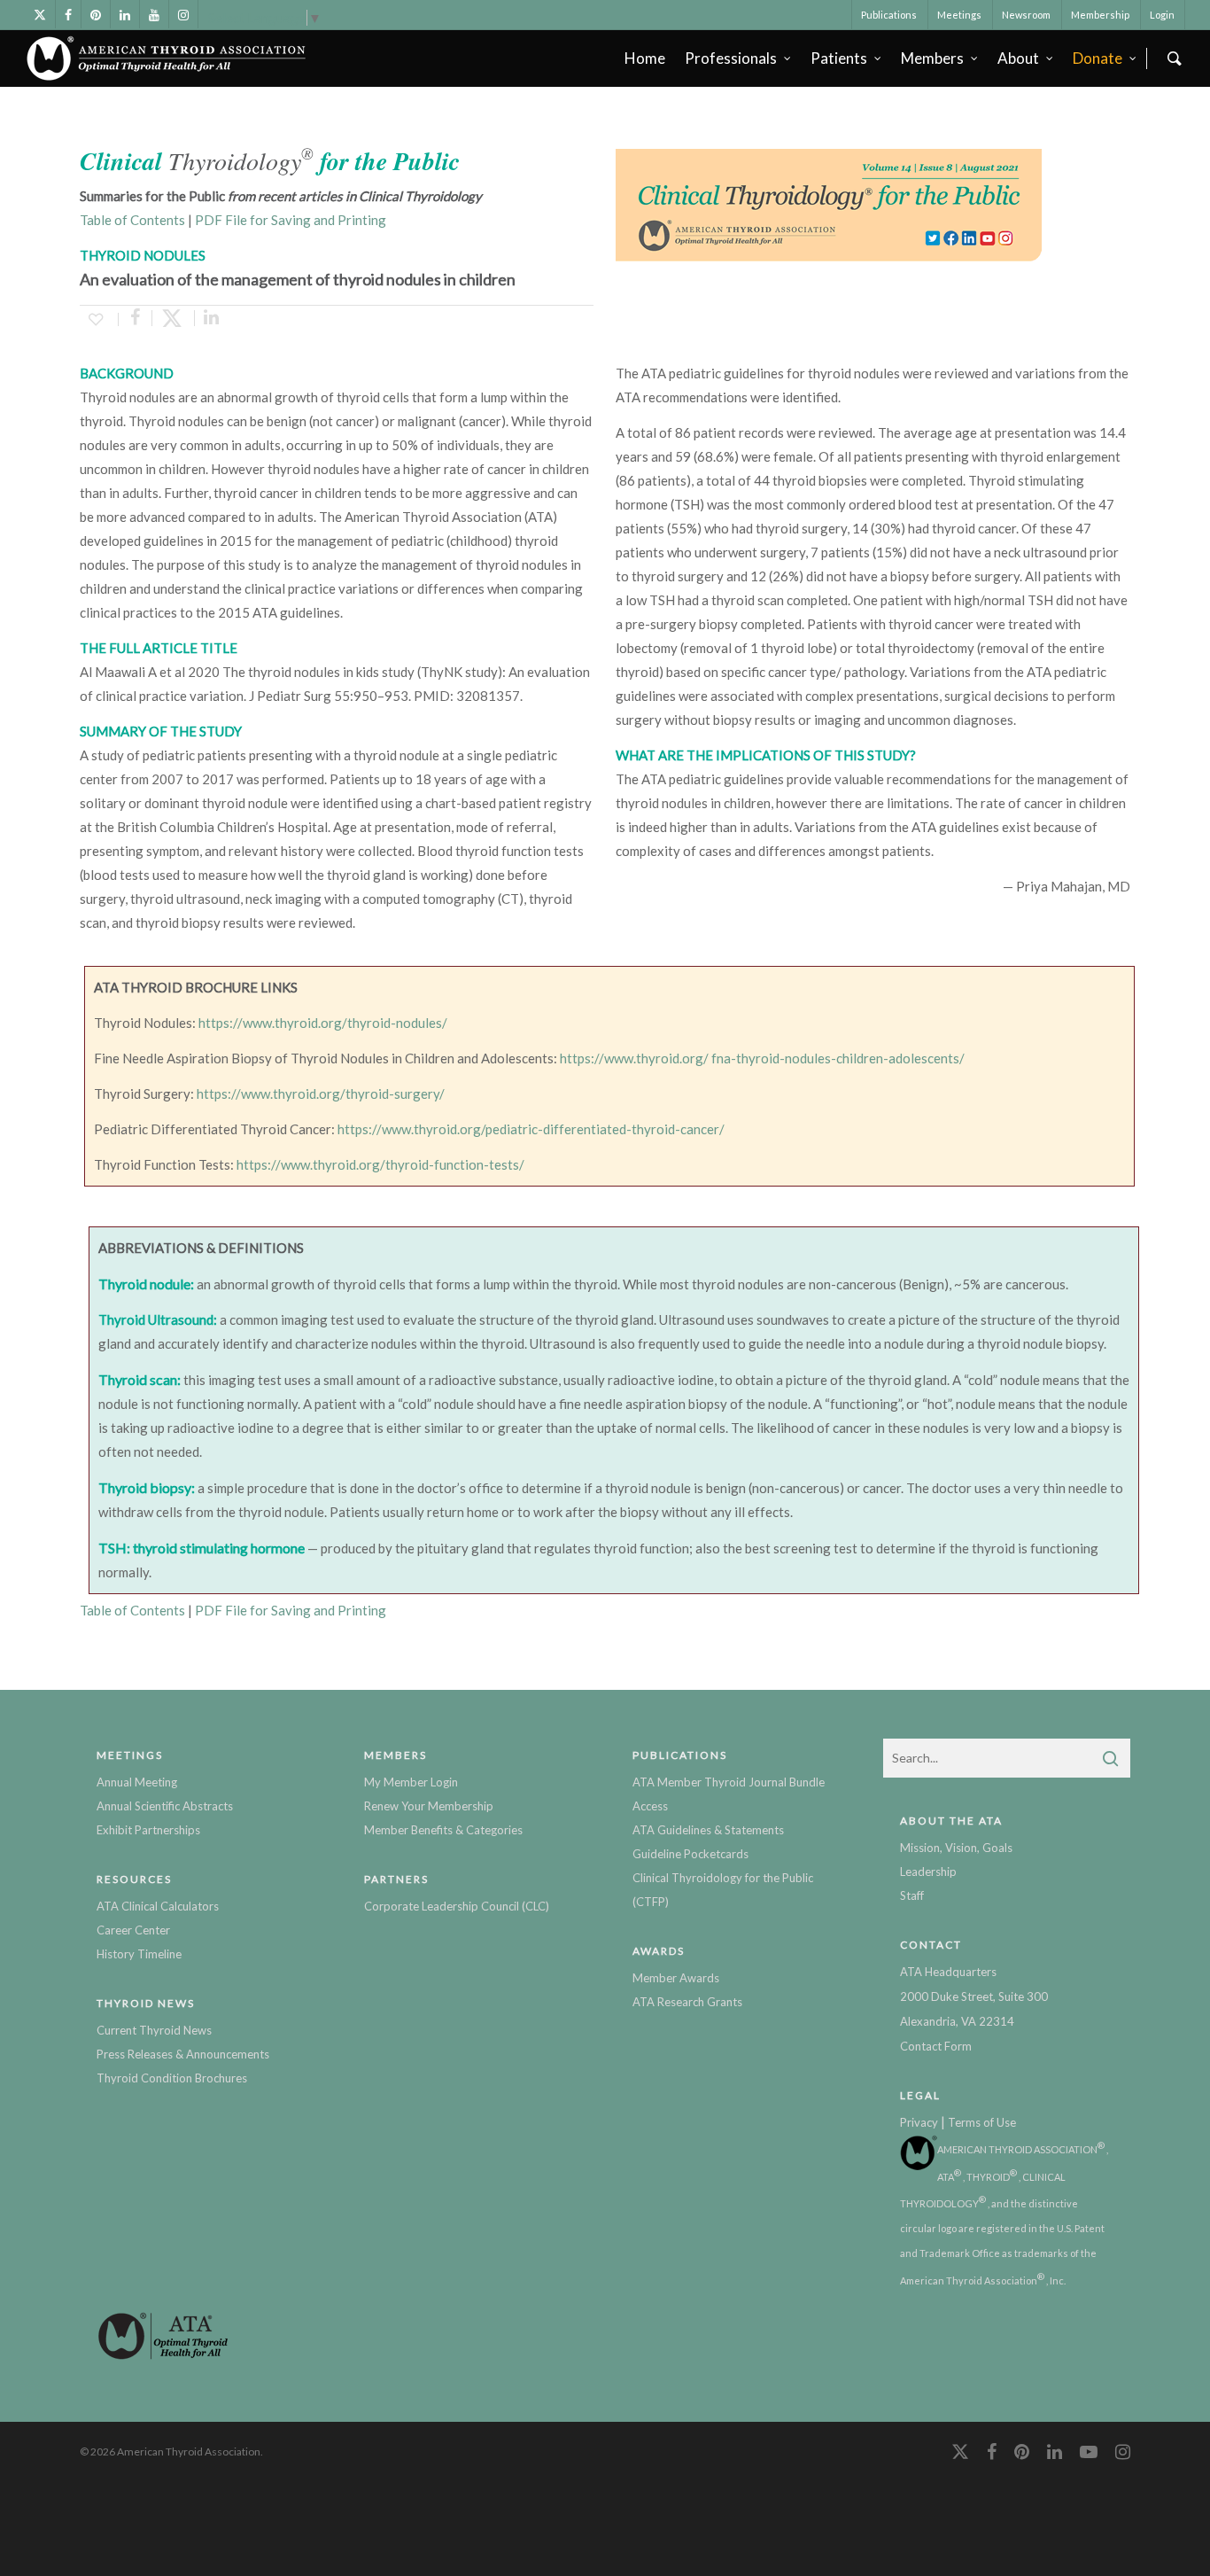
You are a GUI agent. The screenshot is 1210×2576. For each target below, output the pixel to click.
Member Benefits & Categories (443, 1830)
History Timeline (139, 1954)
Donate (1098, 58)
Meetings (959, 15)
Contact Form (936, 2046)
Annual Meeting (137, 1782)
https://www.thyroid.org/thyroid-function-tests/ (380, 1164)
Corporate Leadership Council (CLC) (457, 1906)
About (1018, 58)
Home (645, 58)
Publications (889, 15)
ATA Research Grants (687, 2002)
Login (1162, 15)
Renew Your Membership (429, 1806)
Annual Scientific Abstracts (165, 1806)
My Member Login (411, 1782)
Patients (839, 58)
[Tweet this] (174, 318)
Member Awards (676, 1978)
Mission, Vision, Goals (956, 1848)
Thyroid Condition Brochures (172, 2078)
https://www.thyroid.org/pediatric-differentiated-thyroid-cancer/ (531, 1129)
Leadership (928, 1872)
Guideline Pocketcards (690, 1854)
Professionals (731, 58)
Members (932, 58)
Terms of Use (982, 2122)
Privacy (919, 2122)
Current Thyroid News (154, 2030)
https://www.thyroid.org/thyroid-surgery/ (321, 1093)
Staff (912, 1895)
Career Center (133, 1930)
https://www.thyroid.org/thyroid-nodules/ (323, 1023)
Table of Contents (132, 220)
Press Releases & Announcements (183, 2054)
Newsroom (1026, 15)
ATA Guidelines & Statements (708, 1830)
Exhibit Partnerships (148, 1830)
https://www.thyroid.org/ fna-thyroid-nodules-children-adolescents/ (762, 1058)
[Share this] (136, 318)
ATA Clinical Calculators (158, 1906)
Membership (1100, 15)
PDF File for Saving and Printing (291, 220)
